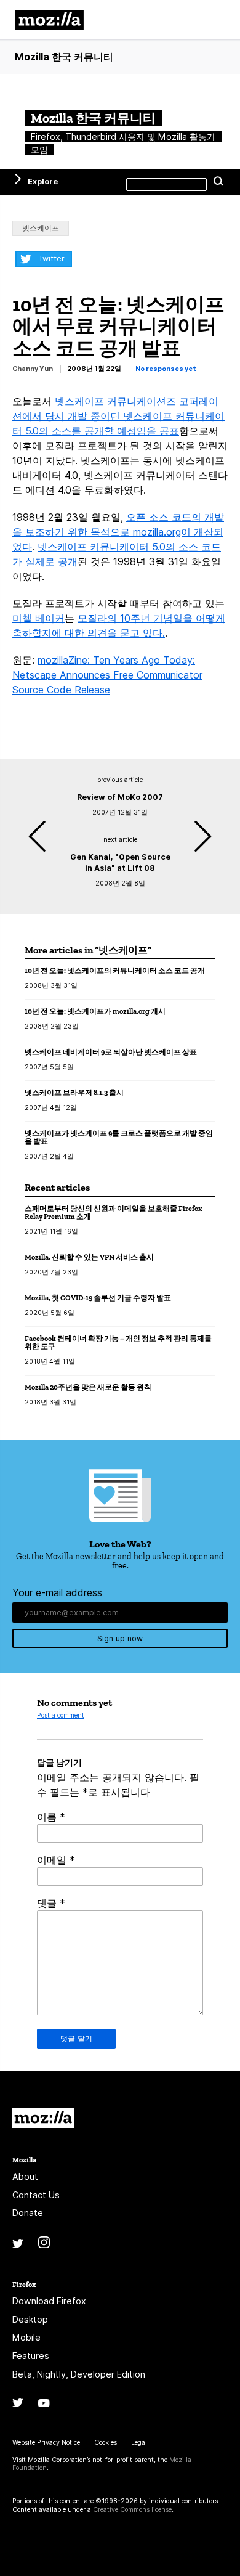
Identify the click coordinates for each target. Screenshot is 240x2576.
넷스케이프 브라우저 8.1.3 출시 (74, 1092)
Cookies (106, 2443)
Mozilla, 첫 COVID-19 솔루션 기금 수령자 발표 (98, 1298)
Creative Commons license (132, 2510)
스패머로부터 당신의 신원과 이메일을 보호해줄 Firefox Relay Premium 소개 (113, 1213)
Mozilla (43, 2118)
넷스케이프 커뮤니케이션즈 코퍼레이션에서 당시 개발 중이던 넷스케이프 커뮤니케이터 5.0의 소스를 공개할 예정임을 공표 (118, 416)
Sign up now (120, 1638)
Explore (43, 181)
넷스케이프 (41, 228)
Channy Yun (33, 369)
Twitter (51, 259)
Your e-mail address (57, 1592)
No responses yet (166, 369)
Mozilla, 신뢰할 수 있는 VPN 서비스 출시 (89, 1257)
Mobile (26, 2337)
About (25, 2176)
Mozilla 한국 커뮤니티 (64, 57)
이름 (51, 1817)
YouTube (44, 2403)
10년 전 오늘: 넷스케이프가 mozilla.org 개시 (95, 1011)
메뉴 (215, 20)
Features (31, 2356)
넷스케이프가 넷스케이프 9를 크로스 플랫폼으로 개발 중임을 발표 (119, 1137)
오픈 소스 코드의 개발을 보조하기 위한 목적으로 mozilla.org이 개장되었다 (118, 532)
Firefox (24, 2284)
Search (218, 182)
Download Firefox (49, 2301)
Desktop (30, 2319)
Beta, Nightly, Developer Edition (79, 2374)
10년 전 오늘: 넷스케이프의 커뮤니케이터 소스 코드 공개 (115, 970)
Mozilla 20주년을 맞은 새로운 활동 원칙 (88, 1387)
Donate (28, 2213)
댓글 (51, 1903)
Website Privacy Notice (46, 2443)
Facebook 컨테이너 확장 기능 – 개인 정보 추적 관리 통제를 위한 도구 (118, 1343)
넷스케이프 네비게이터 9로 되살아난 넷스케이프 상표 (111, 1052)
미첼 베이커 (38, 618)
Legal (139, 2443)
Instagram (44, 2242)
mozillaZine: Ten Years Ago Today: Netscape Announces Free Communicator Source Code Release (107, 675)
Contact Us (36, 2195)
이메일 (56, 1860)
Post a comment (61, 1715)
